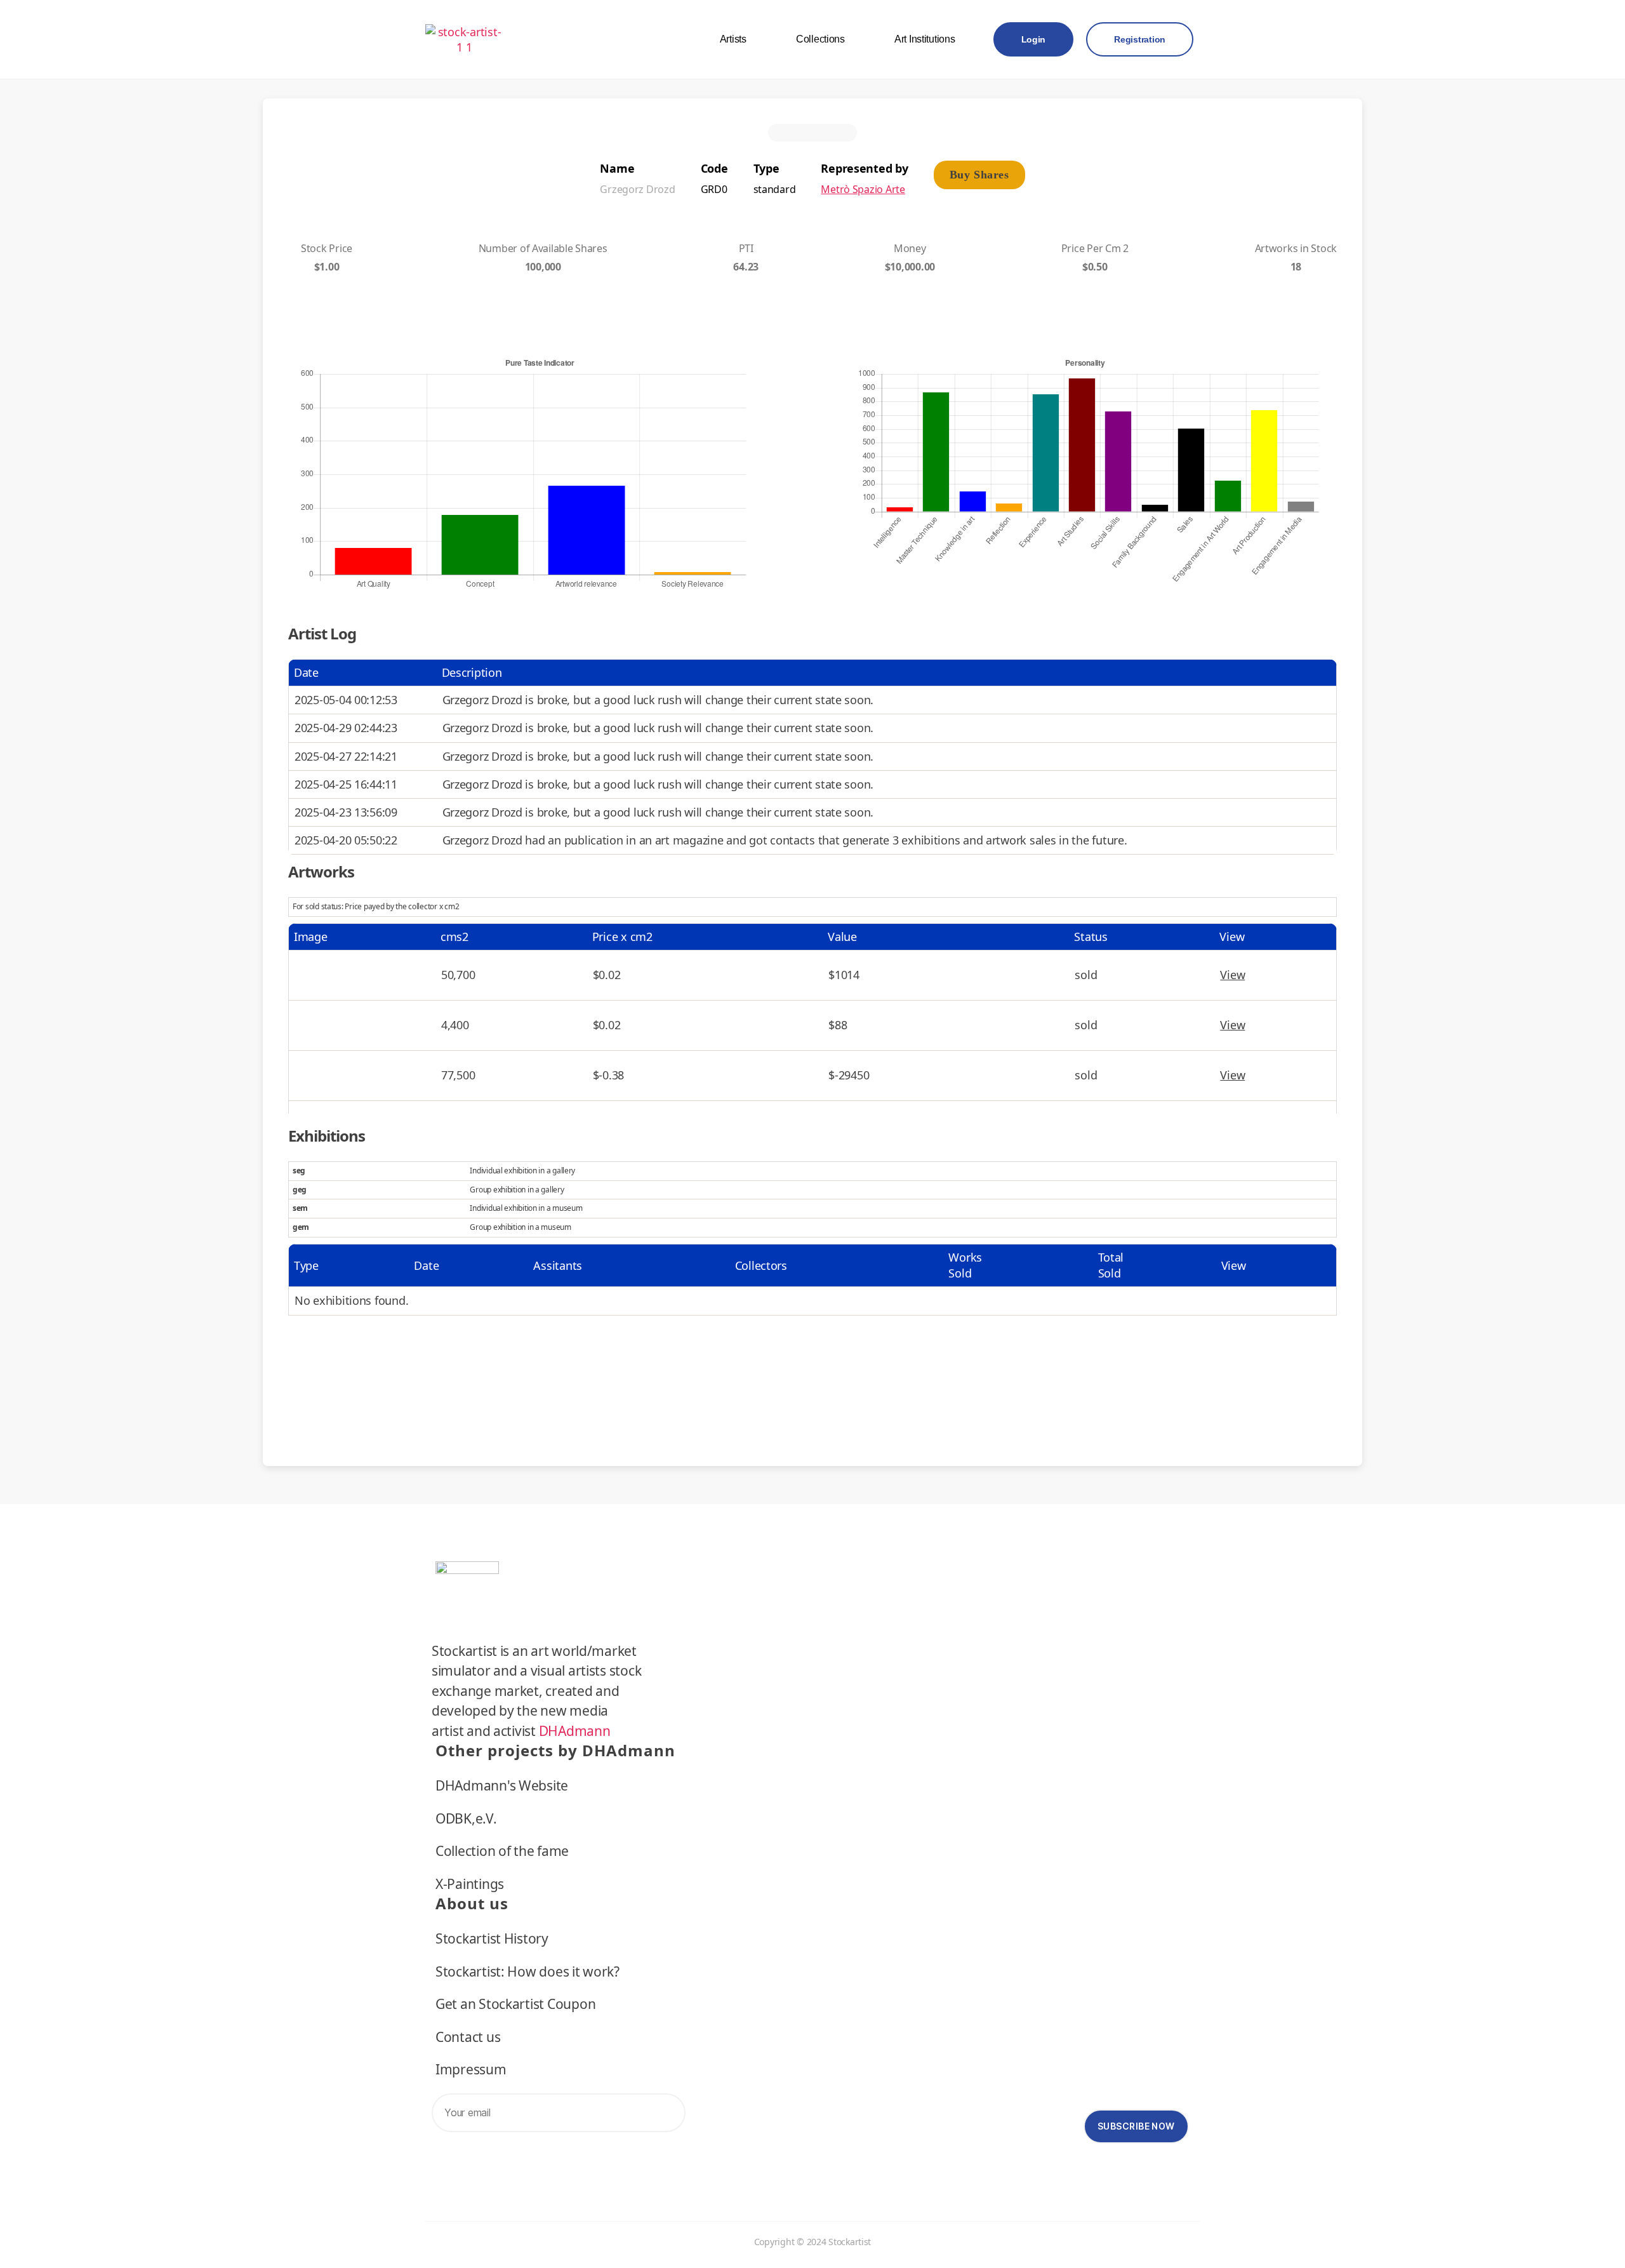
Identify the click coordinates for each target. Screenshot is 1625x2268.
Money (910, 248)
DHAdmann (575, 1731)
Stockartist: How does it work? (527, 1971)
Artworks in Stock (1296, 248)
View (1232, 975)
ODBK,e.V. (466, 1818)
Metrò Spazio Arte (863, 189)
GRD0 (714, 189)
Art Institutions (925, 39)
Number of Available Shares (543, 248)
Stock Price (327, 248)
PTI (746, 248)
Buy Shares (979, 175)
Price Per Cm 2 (1095, 248)
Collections (820, 39)
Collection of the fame (502, 1851)
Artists (733, 39)
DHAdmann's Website (502, 1785)
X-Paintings (470, 1884)
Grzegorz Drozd (637, 189)
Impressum (471, 2069)
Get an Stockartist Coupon (515, 2004)
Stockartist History (492, 1938)
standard (775, 189)
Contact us (468, 2037)
